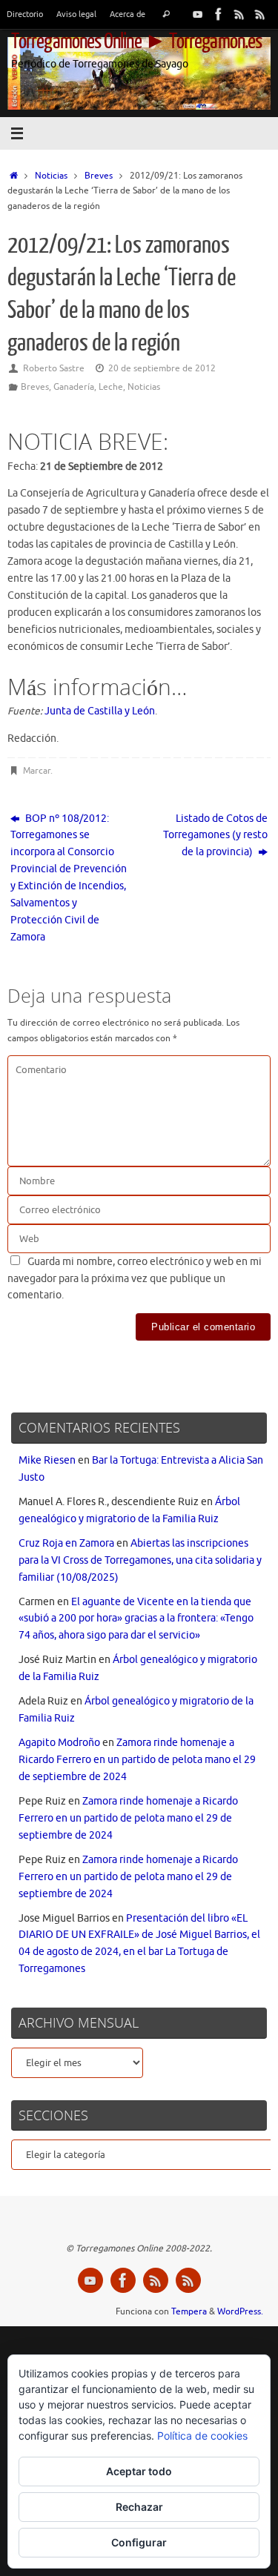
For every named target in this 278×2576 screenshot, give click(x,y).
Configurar (139, 2542)
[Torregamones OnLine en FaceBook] (219, 14)
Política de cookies (202, 2436)
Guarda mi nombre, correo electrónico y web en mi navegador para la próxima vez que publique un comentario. (135, 1279)
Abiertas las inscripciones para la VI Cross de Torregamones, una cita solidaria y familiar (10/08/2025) (140, 1560)
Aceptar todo (139, 2471)
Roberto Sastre (54, 368)
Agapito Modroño (59, 1743)
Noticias (51, 176)
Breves (99, 176)
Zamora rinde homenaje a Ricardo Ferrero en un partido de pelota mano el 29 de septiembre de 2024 (137, 1760)
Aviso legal (76, 14)
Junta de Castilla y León (100, 711)
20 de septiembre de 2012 (162, 368)
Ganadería (74, 387)
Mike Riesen (47, 1460)
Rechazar (139, 2507)
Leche (111, 387)
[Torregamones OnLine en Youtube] (198, 14)
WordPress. (240, 2311)
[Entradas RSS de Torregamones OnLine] (239, 14)
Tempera (189, 2311)
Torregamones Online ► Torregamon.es (136, 42)
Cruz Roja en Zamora (66, 1543)
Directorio (25, 14)
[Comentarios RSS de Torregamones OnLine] (260, 14)
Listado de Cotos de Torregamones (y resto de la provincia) (215, 836)
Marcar (37, 771)
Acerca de (128, 14)
